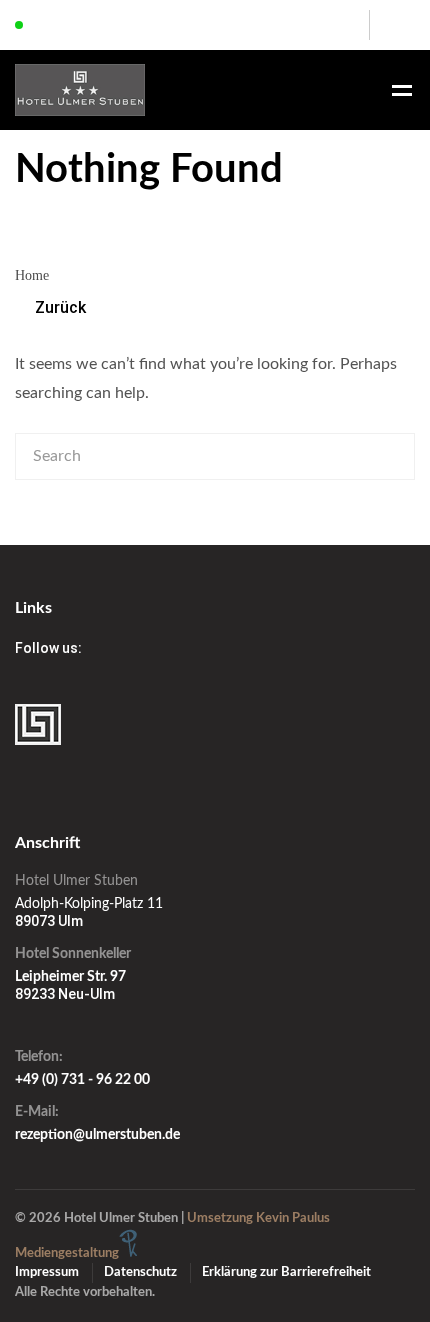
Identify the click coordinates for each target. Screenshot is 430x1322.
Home (32, 275)
